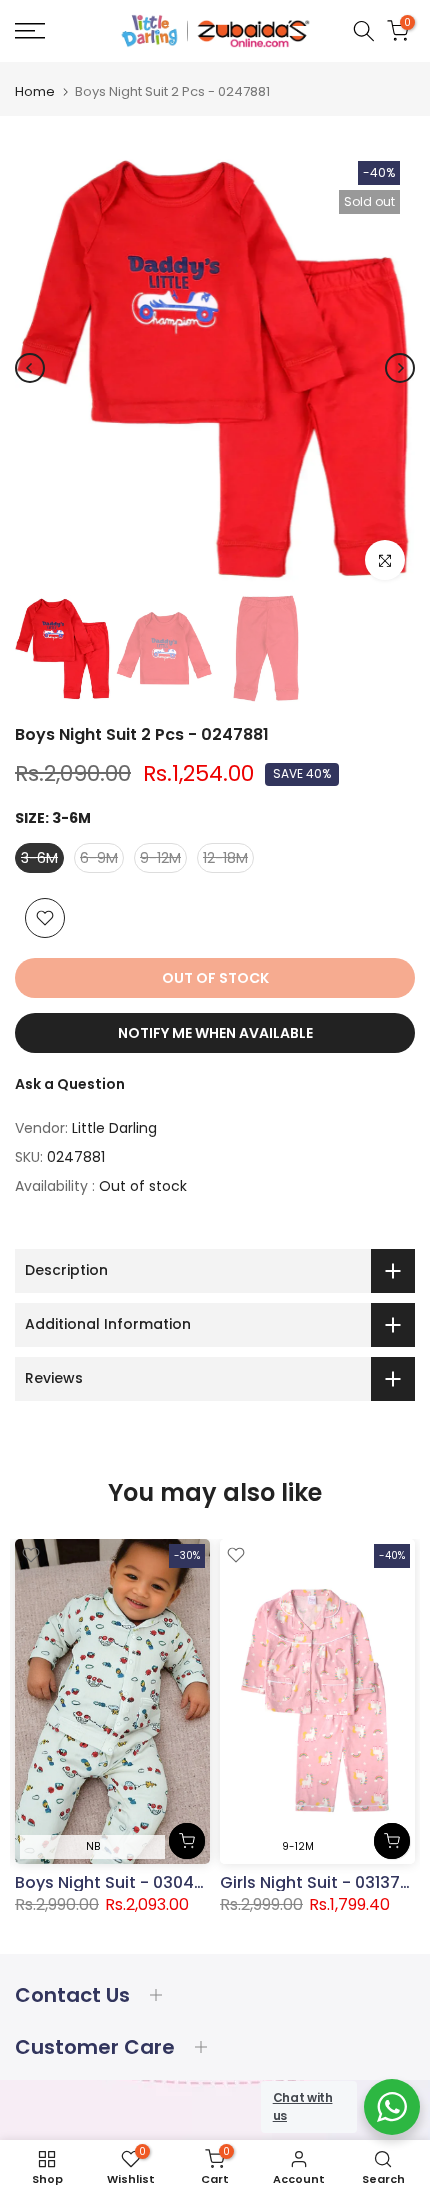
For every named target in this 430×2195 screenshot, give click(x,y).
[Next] (400, 368)
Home (35, 91)
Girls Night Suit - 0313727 (320, 1882)
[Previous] (30, 368)
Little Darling (114, 1128)
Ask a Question (70, 1084)
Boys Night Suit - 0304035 (119, 1882)
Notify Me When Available (215, 1033)
